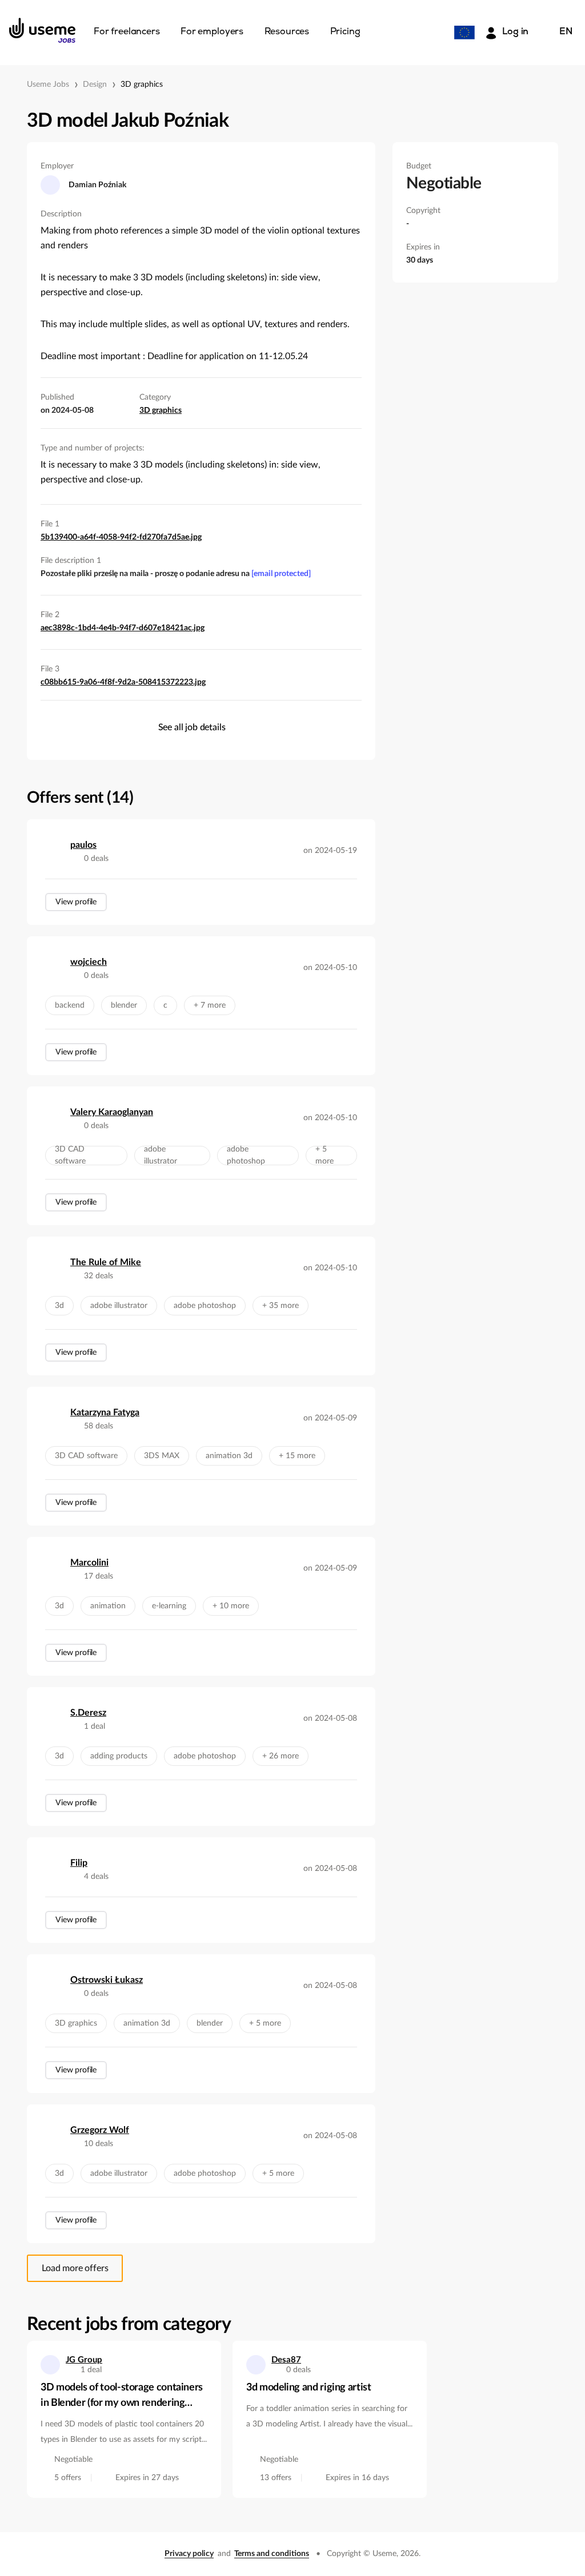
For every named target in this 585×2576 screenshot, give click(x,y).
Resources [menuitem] (287, 32)
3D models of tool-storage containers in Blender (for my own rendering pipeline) (122, 2397)
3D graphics (142, 84)
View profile (76, 902)
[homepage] (42, 30)
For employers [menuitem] (212, 32)
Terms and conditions (272, 2554)
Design (95, 84)
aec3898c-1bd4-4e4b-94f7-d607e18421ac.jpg (123, 628)
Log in (515, 32)
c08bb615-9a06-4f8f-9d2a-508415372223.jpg (123, 682)
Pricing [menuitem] (345, 32)
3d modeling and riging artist (309, 2388)
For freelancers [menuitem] (127, 32)
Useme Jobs (48, 84)
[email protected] (281, 574)
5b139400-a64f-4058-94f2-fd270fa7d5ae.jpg (121, 537)
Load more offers (75, 2268)
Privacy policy (189, 2554)
